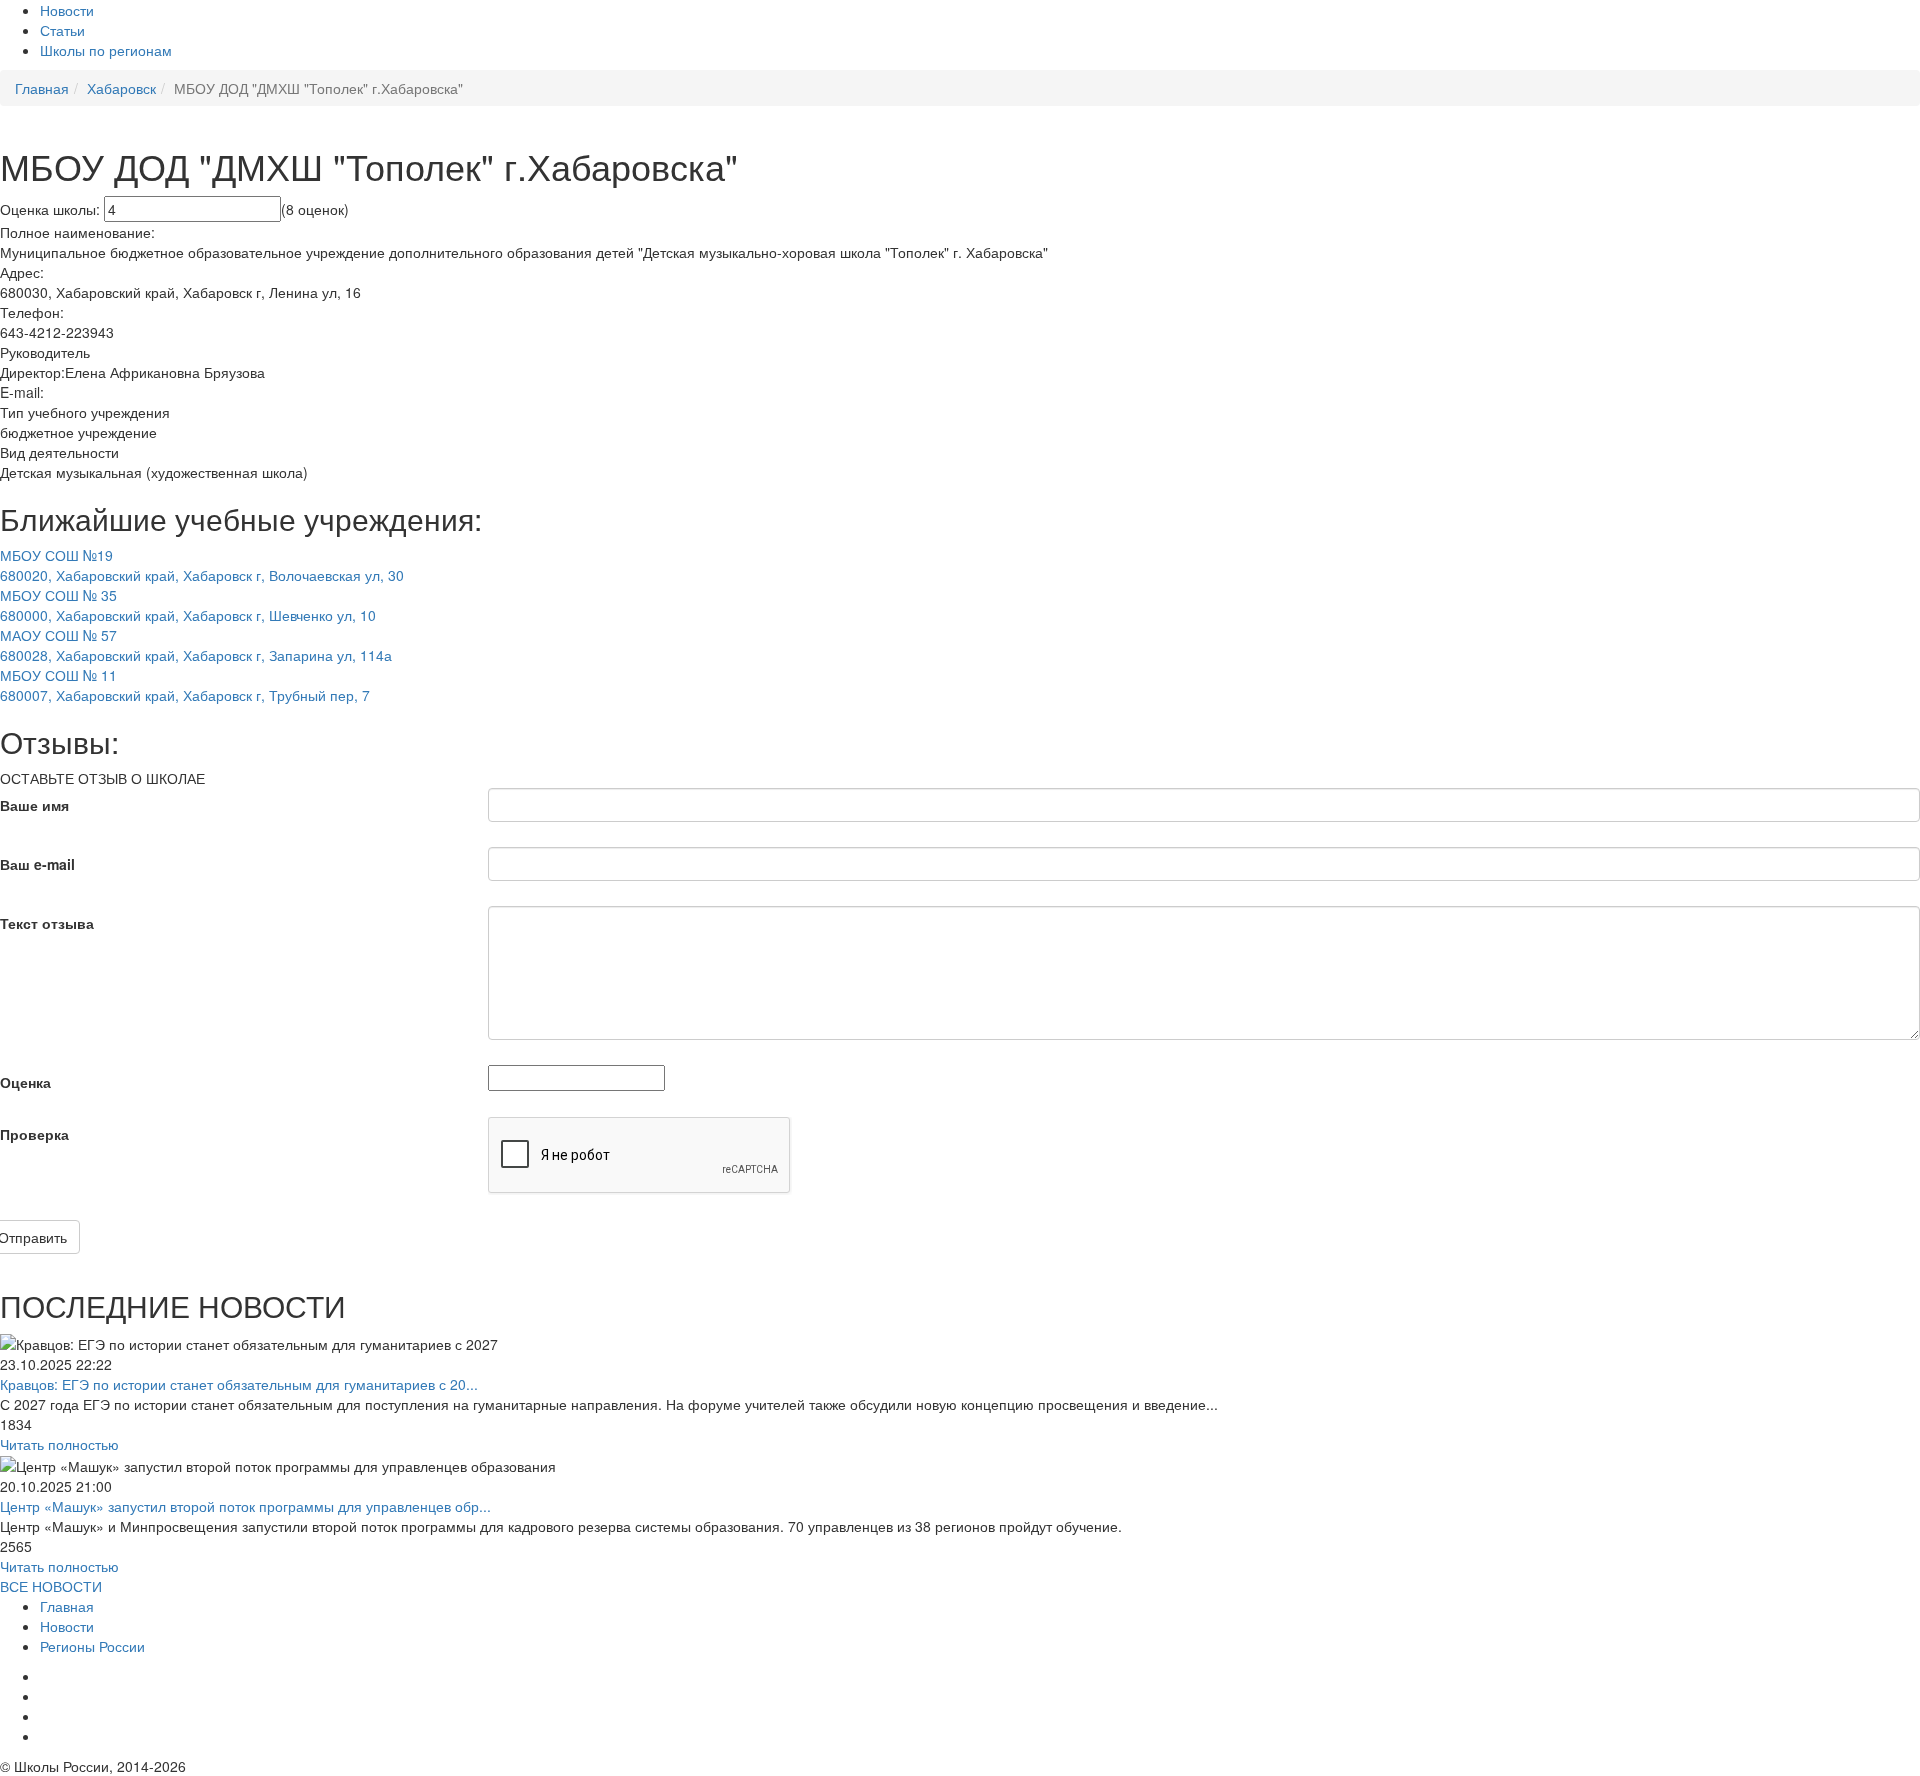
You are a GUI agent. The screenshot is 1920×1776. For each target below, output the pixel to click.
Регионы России (92, 1646)
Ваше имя (34, 805)
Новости (67, 10)
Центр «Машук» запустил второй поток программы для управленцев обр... (245, 1506)
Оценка (25, 1082)
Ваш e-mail (37, 864)
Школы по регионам (106, 50)
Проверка (34, 1134)
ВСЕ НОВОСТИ (51, 1586)
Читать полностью (59, 1444)
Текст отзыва (47, 923)
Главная (67, 1606)
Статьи (62, 30)
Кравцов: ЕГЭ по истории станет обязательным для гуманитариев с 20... (239, 1384)
